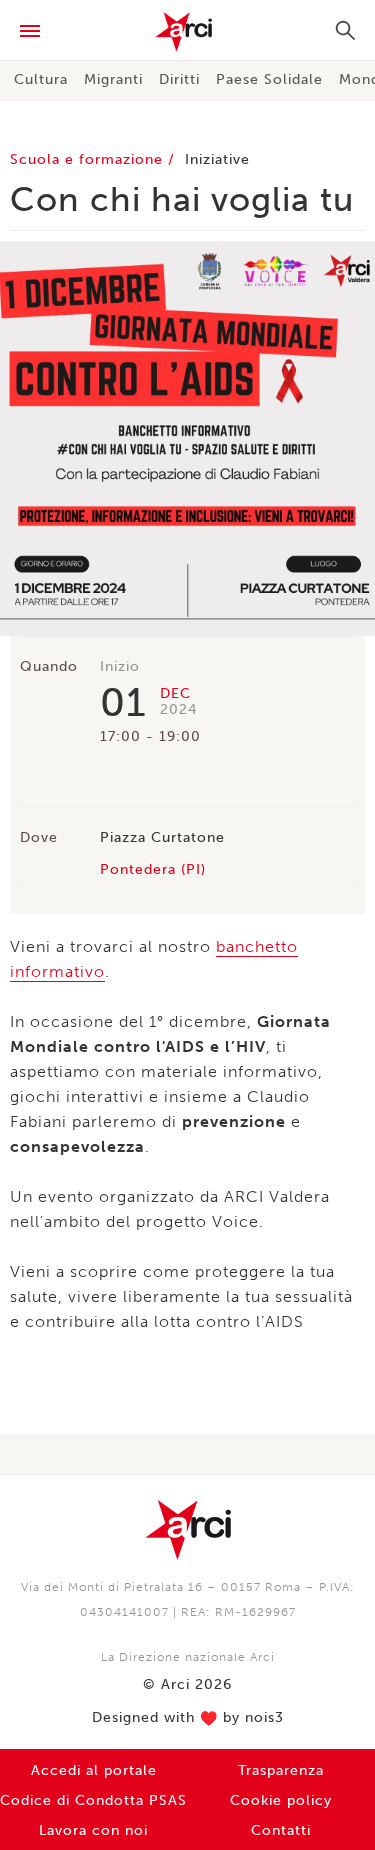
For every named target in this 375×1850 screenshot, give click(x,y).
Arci (187, 32)
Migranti (113, 79)
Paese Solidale (269, 79)
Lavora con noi (93, 1830)
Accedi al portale (94, 1770)
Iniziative (217, 159)
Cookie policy (281, 1800)
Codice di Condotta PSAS (93, 1800)
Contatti (281, 1830)
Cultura (41, 79)
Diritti (179, 79)
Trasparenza (281, 1770)
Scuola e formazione (89, 159)
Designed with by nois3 (188, 1718)
